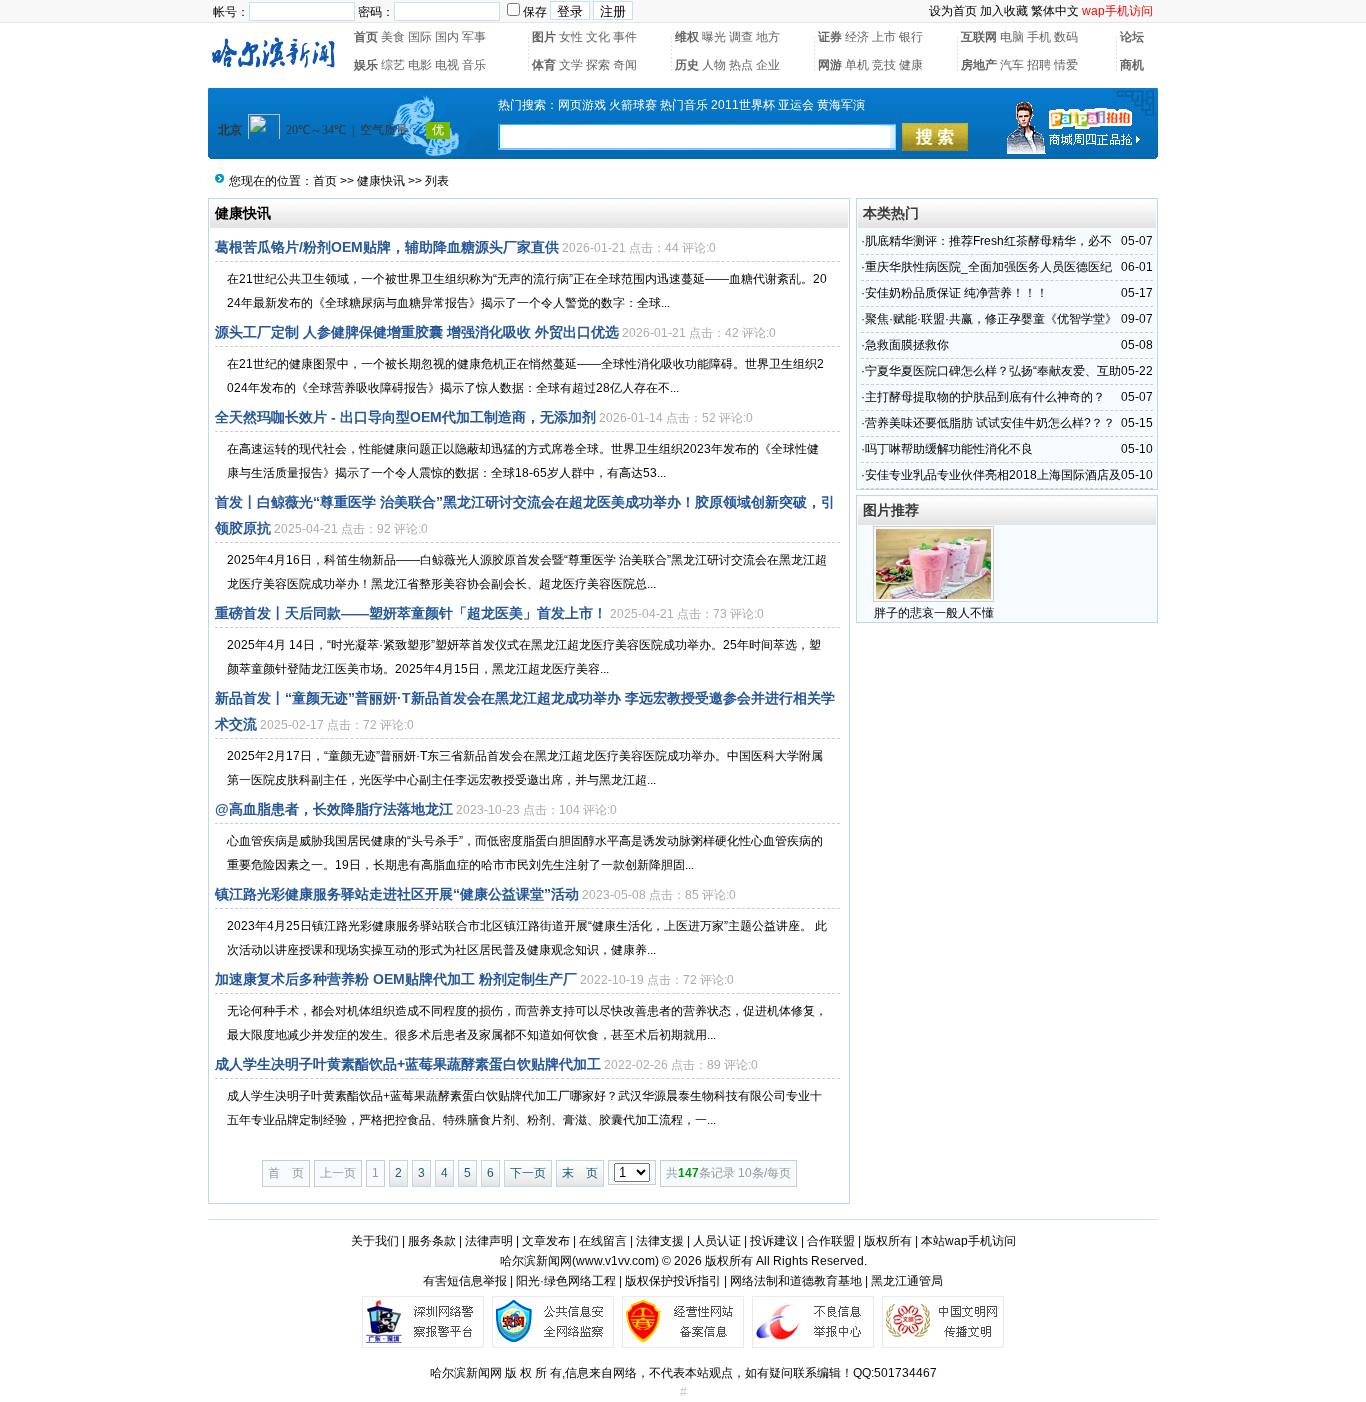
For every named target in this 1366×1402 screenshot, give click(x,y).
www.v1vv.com (615, 1261)
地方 (768, 37)
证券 (830, 37)
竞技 (884, 65)
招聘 (1039, 65)
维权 (687, 37)
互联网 (979, 37)
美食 (393, 37)
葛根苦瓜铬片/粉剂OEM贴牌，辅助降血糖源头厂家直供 (387, 247)
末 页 (580, 1173)
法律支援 (660, 1241)
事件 (625, 37)
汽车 (1012, 65)
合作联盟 (831, 1241)
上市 (884, 37)
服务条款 (432, 1241)
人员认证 (717, 1241)
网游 (830, 65)
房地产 (979, 65)
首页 (366, 37)
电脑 (1012, 37)
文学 (571, 65)
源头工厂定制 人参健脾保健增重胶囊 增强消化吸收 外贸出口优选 (417, 332)
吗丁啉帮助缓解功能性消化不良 (949, 449)
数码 (1066, 37)
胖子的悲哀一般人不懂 (934, 613)
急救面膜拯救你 (907, 345)
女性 (571, 37)
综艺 (393, 65)
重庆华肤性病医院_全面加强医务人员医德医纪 (988, 267)
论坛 (1132, 37)
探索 (598, 65)
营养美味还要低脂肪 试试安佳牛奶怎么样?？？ (990, 423)
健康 (911, 65)
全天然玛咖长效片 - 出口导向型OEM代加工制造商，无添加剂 (405, 417)
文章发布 (546, 1241)
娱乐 (366, 65)
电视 (447, 65)
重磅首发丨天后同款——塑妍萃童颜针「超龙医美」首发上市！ (411, 613)
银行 (911, 37)
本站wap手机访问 (968, 1241)
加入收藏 (1004, 11)
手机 (1039, 37)
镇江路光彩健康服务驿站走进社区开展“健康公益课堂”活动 (397, 894)
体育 (544, 65)
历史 (687, 65)
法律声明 (489, 1241)
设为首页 (953, 11)
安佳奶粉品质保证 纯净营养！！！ (956, 293)
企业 (768, 65)
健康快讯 (381, 181)
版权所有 (888, 1241)
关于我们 (375, 1241)
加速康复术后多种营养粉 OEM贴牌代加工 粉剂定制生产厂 (396, 979)
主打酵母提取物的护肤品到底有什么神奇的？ (985, 397)
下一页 (528, 1173)
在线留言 (603, 1241)
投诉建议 (774, 1241)
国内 (447, 37)
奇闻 (625, 65)
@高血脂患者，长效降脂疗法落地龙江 (334, 809)
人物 (714, 65)
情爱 (1066, 65)
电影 (420, 65)
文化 (598, 37)
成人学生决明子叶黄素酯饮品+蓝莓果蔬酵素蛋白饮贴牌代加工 (408, 1064)
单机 (857, 65)
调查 (741, 37)
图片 (544, 37)
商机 (1132, 65)
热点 (741, 65)
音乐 (474, 65)
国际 (420, 37)
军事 (474, 37)
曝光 (714, 37)
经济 (857, 37)
